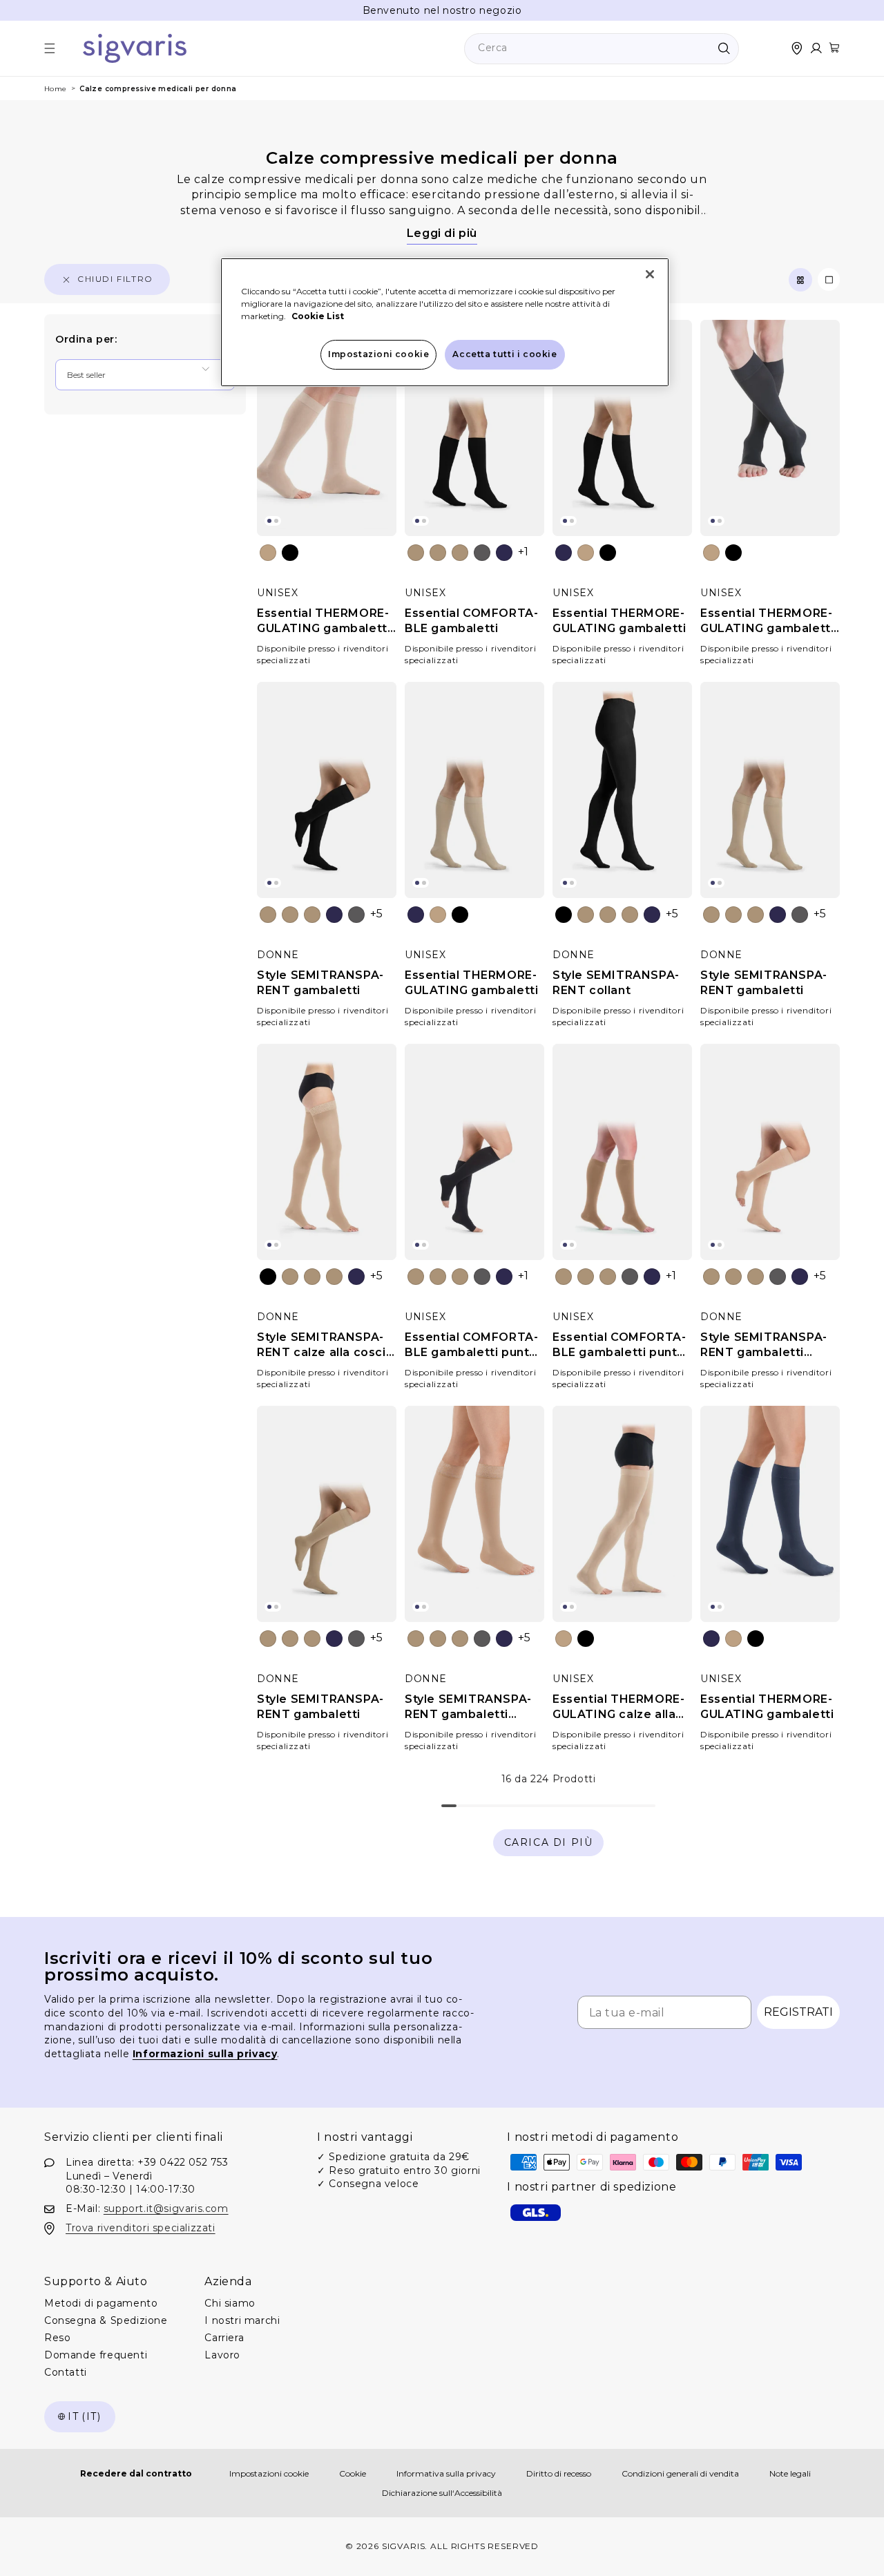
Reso (57, 2338)
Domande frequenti (96, 2356)
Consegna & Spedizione (106, 2321)
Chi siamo (230, 2304)
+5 (377, 914)
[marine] (504, 553)
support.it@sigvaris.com (166, 2208)
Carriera (224, 2338)
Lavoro (222, 2356)
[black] (290, 553)
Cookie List (318, 316)
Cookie (353, 2473)
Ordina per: (86, 339)
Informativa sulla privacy (446, 2473)
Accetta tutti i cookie (505, 354)
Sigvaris (404, 2546)
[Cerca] (724, 48)
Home (56, 89)
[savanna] (460, 553)
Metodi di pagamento (101, 2304)
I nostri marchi (242, 2321)
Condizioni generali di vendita (680, 2473)
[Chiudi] (650, 274)
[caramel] (438, 553)
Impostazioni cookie (269, 2473)
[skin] (416, 553)
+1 (523, 552)
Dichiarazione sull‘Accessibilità (442, 2493)
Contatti (66, 2373)
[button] (50, 48)
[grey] (482, 553)
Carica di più (549, 1842)
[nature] (268, 553)
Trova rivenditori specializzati (141, 2228)
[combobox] (602, 49)
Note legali (790, 2473)
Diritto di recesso (559, 2473)
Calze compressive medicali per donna (158, 89)
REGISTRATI (798, 2012)
